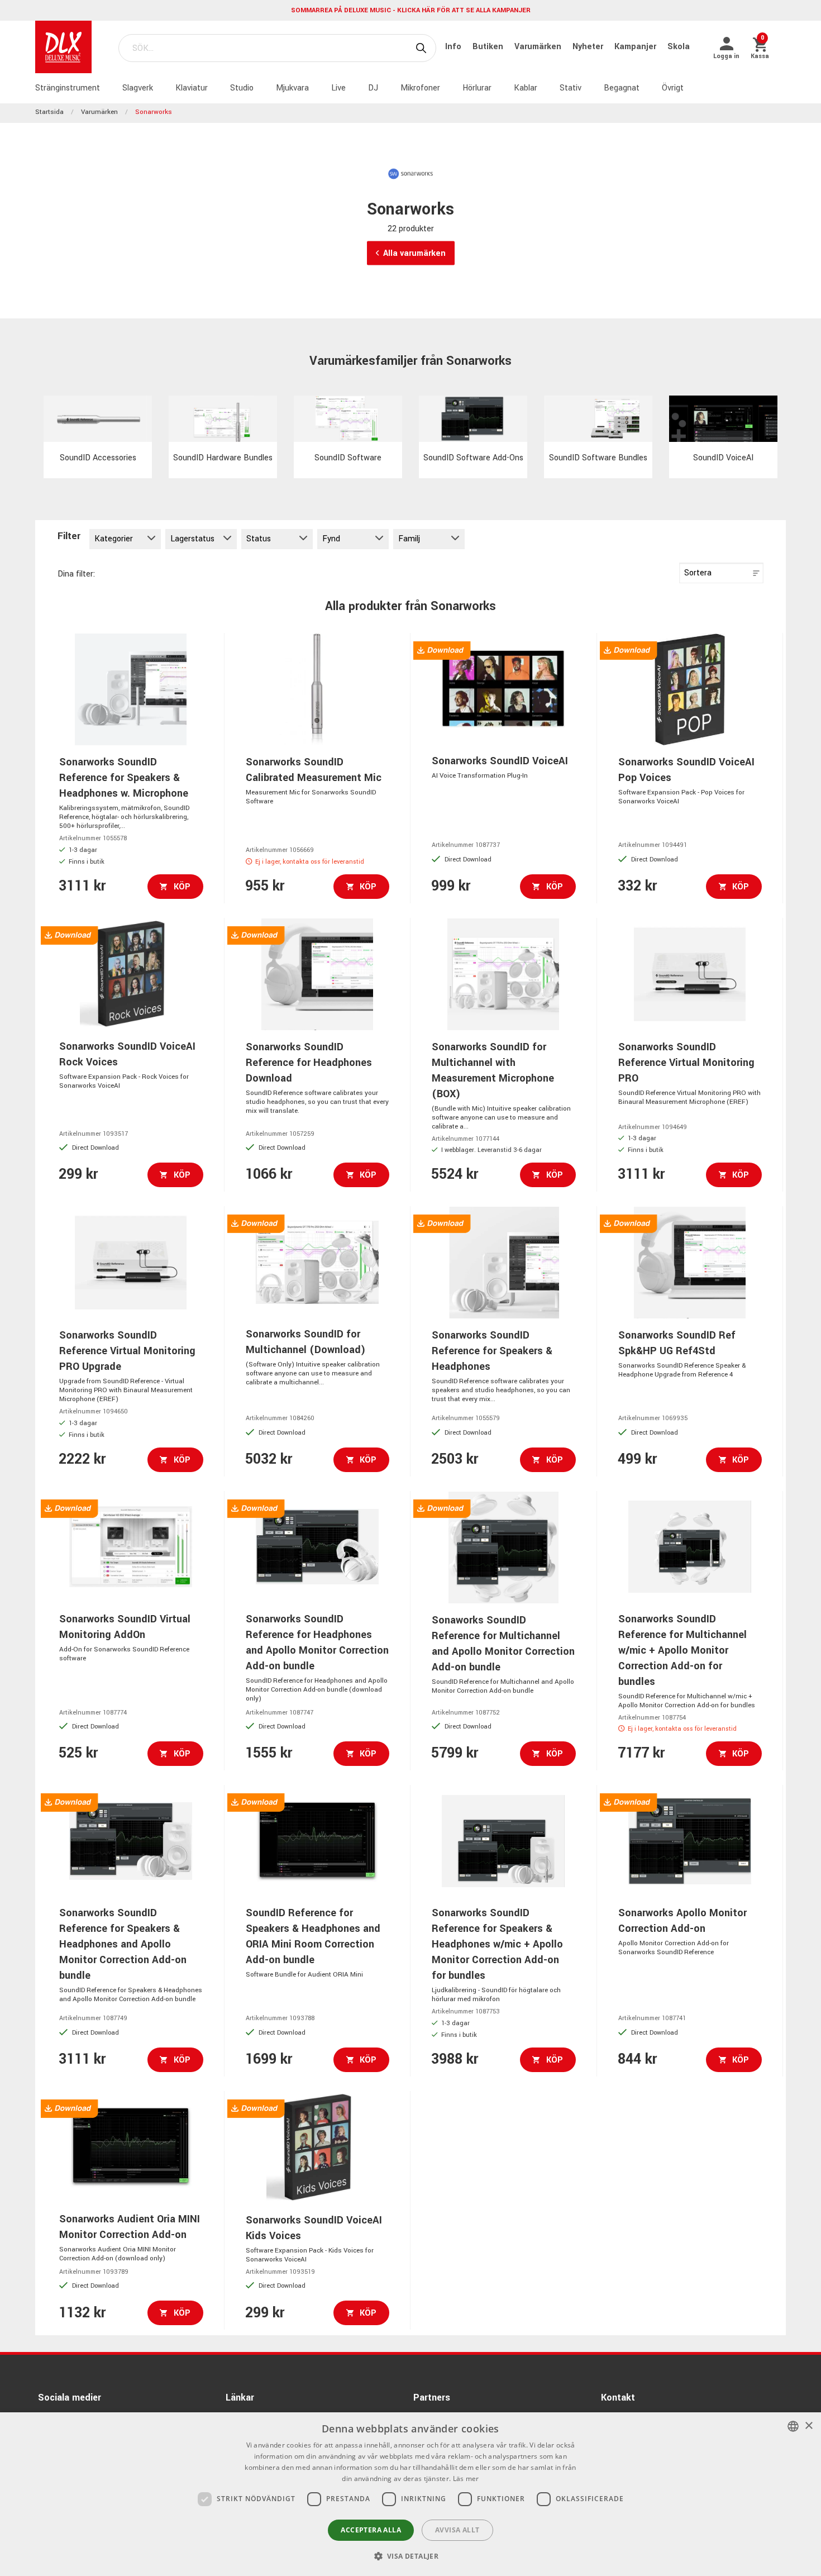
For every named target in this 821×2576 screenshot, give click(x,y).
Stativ (571, 88)
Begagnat (622, 88)
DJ (373, 88)
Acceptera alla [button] (371, 2530)
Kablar (526, 88)
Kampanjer (636, 47)
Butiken (489, 47)
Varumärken (539, 47)
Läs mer (466, 2479)
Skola (679, 47)
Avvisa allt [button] (457, 2530)
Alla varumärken (414, 253)
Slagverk (138, 88)
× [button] (808, 2426)
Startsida (49, 112)
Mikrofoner (420, 88)
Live (338, 88)
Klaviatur (192, 88)
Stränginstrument (68, 88)
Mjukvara (292, 88)
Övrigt (673, 88)
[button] (411, 2556)
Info (454, 47)
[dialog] (410, 2494)
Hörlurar (477, 88)
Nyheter (589, 47)
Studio (242, 88)
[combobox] (793, 2426)
